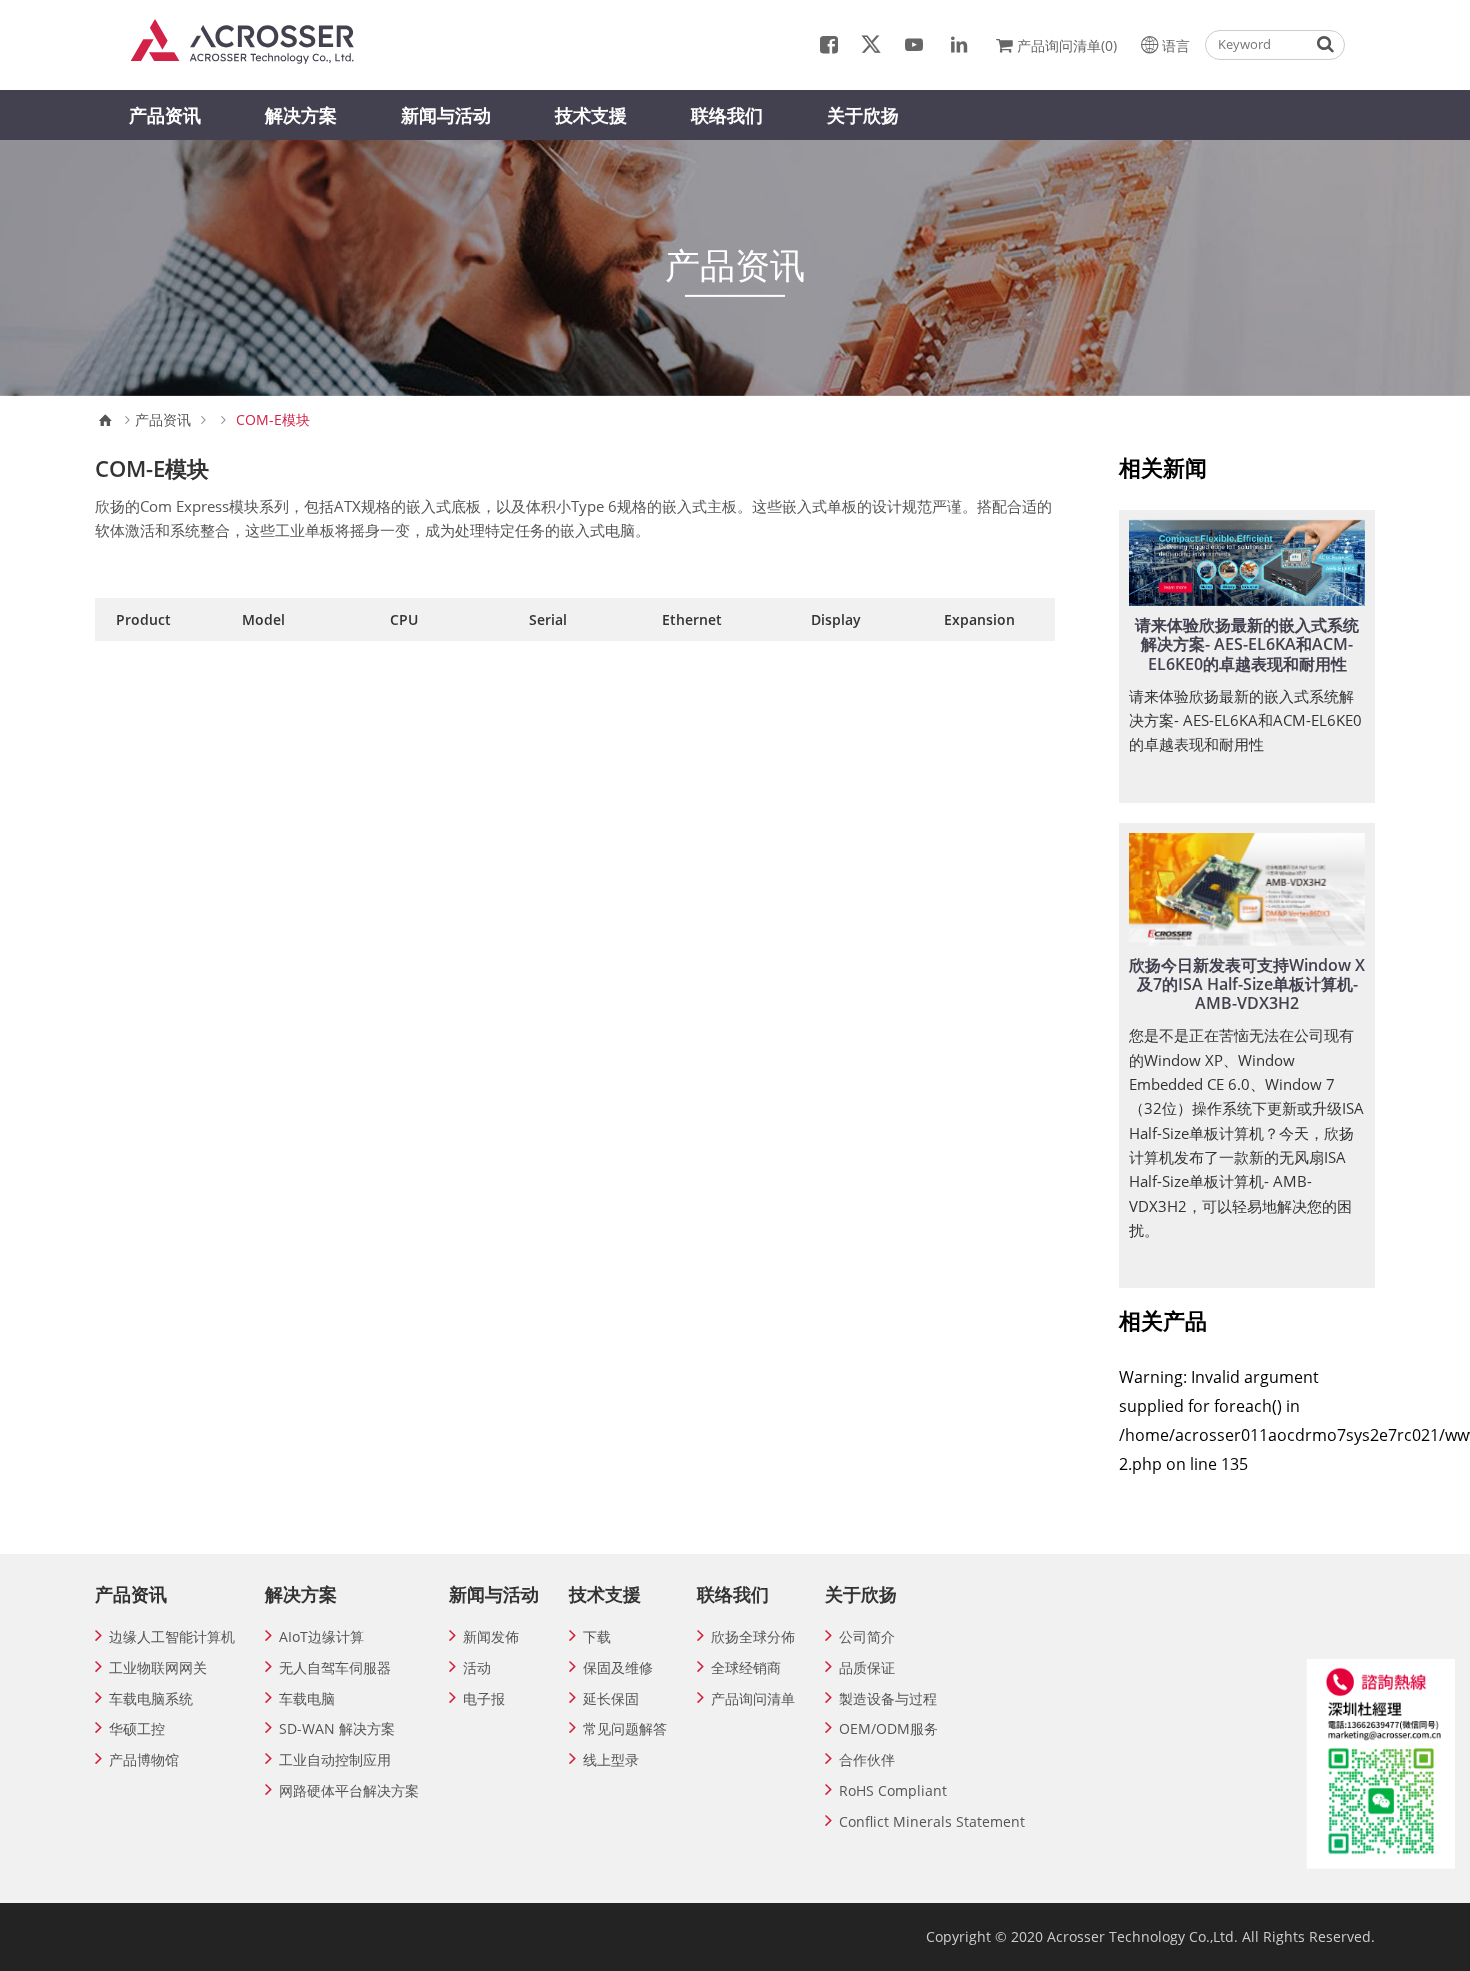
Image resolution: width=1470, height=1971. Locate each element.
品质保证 (867, 1667)
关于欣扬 (863, 115)
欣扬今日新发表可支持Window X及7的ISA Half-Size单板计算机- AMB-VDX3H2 (1247, 984)
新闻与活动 (446, 115)
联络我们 (727, 115)
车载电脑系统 (151, 1698)
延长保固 (611, 1698)
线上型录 (611, 1759)
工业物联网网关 (158, 1667)
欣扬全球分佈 (753, 1636)
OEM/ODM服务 (888, 1728)
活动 (477, 1667)
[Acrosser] (251, 40)
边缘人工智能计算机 (172, 1636)
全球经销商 (746, 1667)
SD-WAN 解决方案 (337, 1728)
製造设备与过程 (888, 1698)
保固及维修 (618, 1667)
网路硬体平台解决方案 (349, 1790)
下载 (597, 1636)
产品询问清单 (753, 1698)
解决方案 (301, 115)
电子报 (484, 1698)
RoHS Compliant (893, 1790)
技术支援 (591, 115)
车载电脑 (307, 1698)
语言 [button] (1176, 45)
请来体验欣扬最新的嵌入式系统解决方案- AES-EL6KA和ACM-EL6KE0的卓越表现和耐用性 (1247, 644)
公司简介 (867, 1636)
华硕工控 (137, 1728)
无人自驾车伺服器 (335, 1667)
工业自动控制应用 (335, 1759)
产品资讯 (165, 115)
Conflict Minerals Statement (932, 1821)
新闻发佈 (491, 1636)
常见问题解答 (625, 1728)
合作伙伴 (867, 1759)
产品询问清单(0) (1067, 45)
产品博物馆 (144, 1759)
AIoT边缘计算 (321, 1636)
